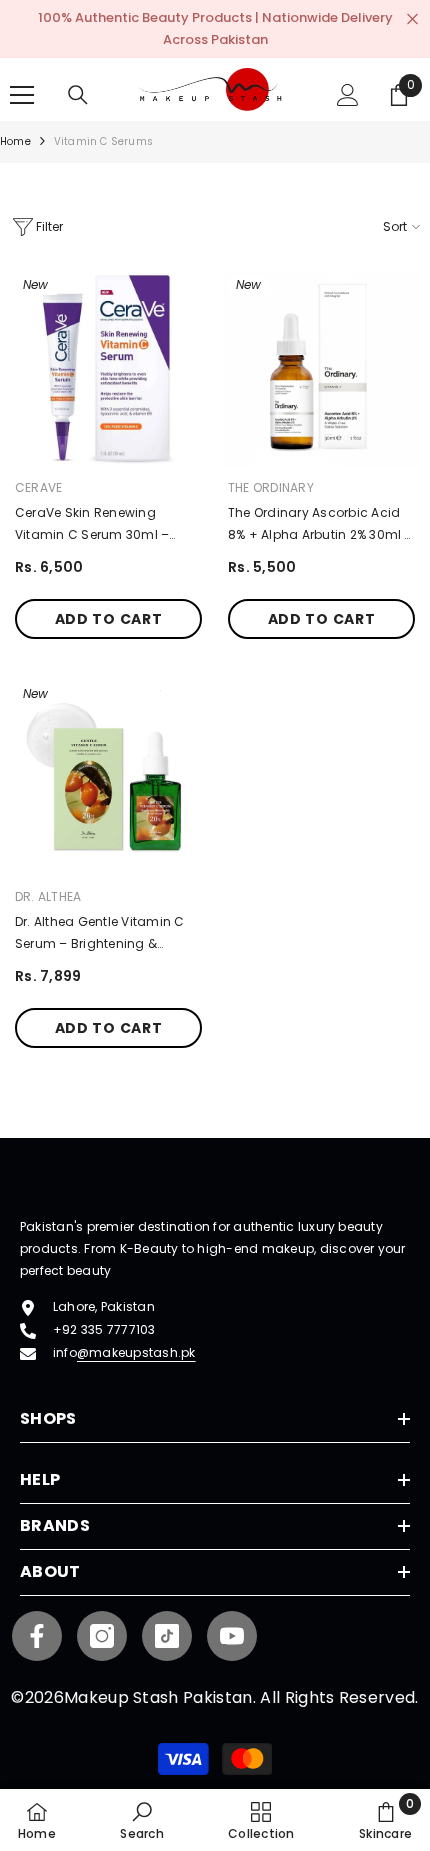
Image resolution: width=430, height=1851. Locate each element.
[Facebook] (37, 1636)
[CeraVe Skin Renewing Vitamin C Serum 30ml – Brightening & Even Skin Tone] (108, 368)
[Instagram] (102, 1636)
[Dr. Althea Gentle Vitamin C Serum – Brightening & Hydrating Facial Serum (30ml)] (108, 777)
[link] (141, 1820)
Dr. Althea (48, 896)
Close (412, 19)
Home (15, 141)
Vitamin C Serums (103, 141)
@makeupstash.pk (136, 1352)
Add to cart (109, 619)
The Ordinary (271, 487)
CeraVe (38, 487)
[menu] (22, 95)
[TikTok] (167, 1636)
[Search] (78, 95)
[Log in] (348, 95)
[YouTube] (232, 1636)
